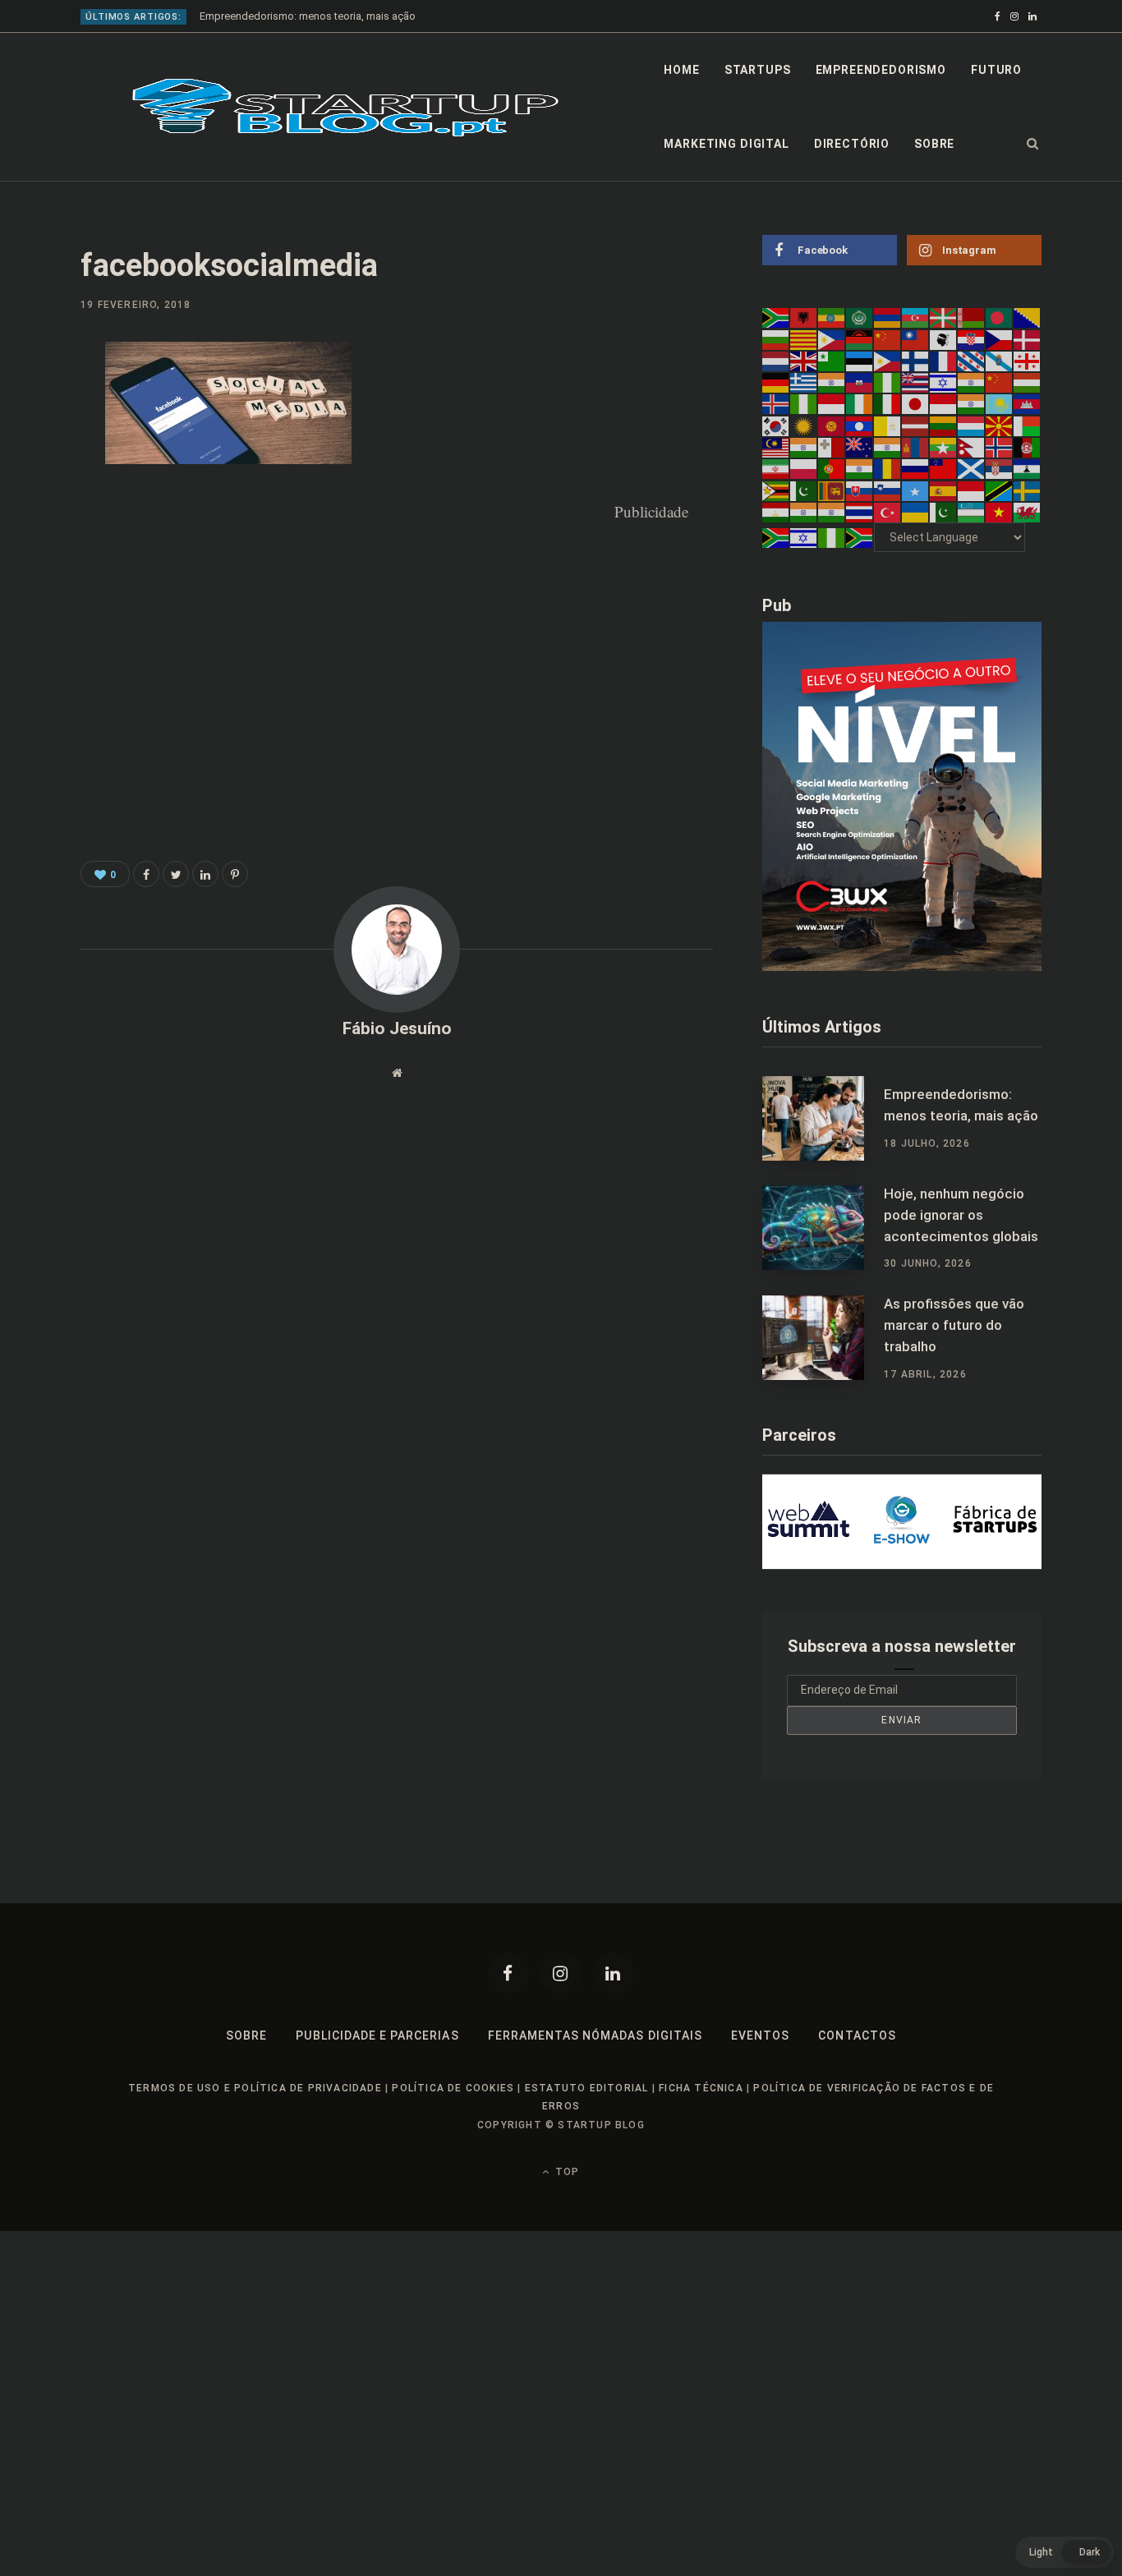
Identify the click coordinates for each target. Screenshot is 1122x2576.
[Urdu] (944, 512)
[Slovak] (860, 490)
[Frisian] (972, 361)
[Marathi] (888, 447)
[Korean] (776, 425)
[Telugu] (832, 512)
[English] (804, 361)
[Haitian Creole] (860, 382)
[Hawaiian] (916, 382)
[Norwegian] (1000, 447)
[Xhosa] (776, 537)
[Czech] (1000, 338)
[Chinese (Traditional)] (916, 338)
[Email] (38, 533)
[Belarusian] (972, 317)
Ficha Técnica (701, 2088)
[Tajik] (776, 512)
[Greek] (804, 382)
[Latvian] (916, 425)
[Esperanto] (832, 361)
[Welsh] (1028, 512)
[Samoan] (944, 468)
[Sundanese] (972, 490)
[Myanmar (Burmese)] (944, 447)
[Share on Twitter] (176, 874)
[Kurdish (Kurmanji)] (804, 425)
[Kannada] (972, 403)
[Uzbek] (972, 512)
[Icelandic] (776, 403)
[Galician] (1000, 361)
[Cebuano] (832, 338)
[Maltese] (832, 447)
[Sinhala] (832, 490)
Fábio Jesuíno (397, 1028)
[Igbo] (804, 403)
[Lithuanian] (944, 425)
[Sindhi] (804, 490)
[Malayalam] (804, 447)
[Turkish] (888, 512)
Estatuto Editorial (587, 2088)
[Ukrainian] (916, 512)
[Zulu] (860, 537)
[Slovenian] (888, 490)
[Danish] (1028, 338)
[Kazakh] (1000, 403)
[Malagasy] (1028, 425)
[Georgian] (1028, 361)
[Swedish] (1028, 490)
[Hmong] (1000, 382)
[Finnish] (916, 361)
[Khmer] (1028, 403)
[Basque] (944, 317)
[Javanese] (944, 403)
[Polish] (804, 468)
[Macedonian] (1000, 425)
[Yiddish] (804, 537)
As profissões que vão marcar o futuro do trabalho (954, 1325)
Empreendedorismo (881, 70)
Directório (852, 144)
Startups (758, 70)
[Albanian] (804, 317)
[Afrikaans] (776, 317)
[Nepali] (972, 447)
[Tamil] (804, 512)
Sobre (934, 144)
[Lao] (860, 425)
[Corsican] (944, 338)
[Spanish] (944, 490)
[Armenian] (888, 317)
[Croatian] (972, 338)
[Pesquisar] (1033, 144)
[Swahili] (1000, 490)
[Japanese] (916, 403)
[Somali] (916, 490)
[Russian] (916, 468)
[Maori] (860, 447)
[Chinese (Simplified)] (888, 338)
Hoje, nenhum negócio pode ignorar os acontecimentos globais (961, 1215)
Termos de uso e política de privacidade (255, 2088)
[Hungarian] (1028, 382)
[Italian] (888, 403)
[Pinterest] (38, 446)
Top (566, 2172)
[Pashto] (1028, 447)
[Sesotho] (1028, 468)
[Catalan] (804, 338)
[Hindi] (972, 382)
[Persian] (776, 468)
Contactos (857, 2035)
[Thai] (860, 512)
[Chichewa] (860, 338)
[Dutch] (776, 361)
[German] (776, 382)
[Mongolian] (916, 447)
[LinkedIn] (38, 490)
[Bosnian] (1028, 317)
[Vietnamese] (1000, 512)
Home (681, 70)
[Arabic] (860, 317)
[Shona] (776, 490)
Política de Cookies (453, 2088)
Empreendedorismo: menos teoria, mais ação (308, 16)
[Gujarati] (832, 382)
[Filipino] (888, 361)
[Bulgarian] (776, 338)
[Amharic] (832, 317)
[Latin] (888, 425)
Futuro (996, 70)
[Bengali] (1000, 317)
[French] (944, 361)
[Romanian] (888, 468)
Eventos (760, 2035)
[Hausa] (888, 382)
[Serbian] (1000, 468)
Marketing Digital (726, 144)
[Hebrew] (944, 382)
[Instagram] (561, 1973)
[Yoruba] (832, 537)
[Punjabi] (860, 468)
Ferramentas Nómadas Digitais (595, 2035)
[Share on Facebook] (38, 402)
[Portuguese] (832, 468)
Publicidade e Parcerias (377, 2035)
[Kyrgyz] (832, 425)
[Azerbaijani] (916, 317)
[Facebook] (508, 1973)
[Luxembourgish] (972, 425)
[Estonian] (860, 361)
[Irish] (860, 403)
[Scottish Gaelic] (972, 468)
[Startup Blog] (345, 108)
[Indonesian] (832, 403)
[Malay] (776, 447)
